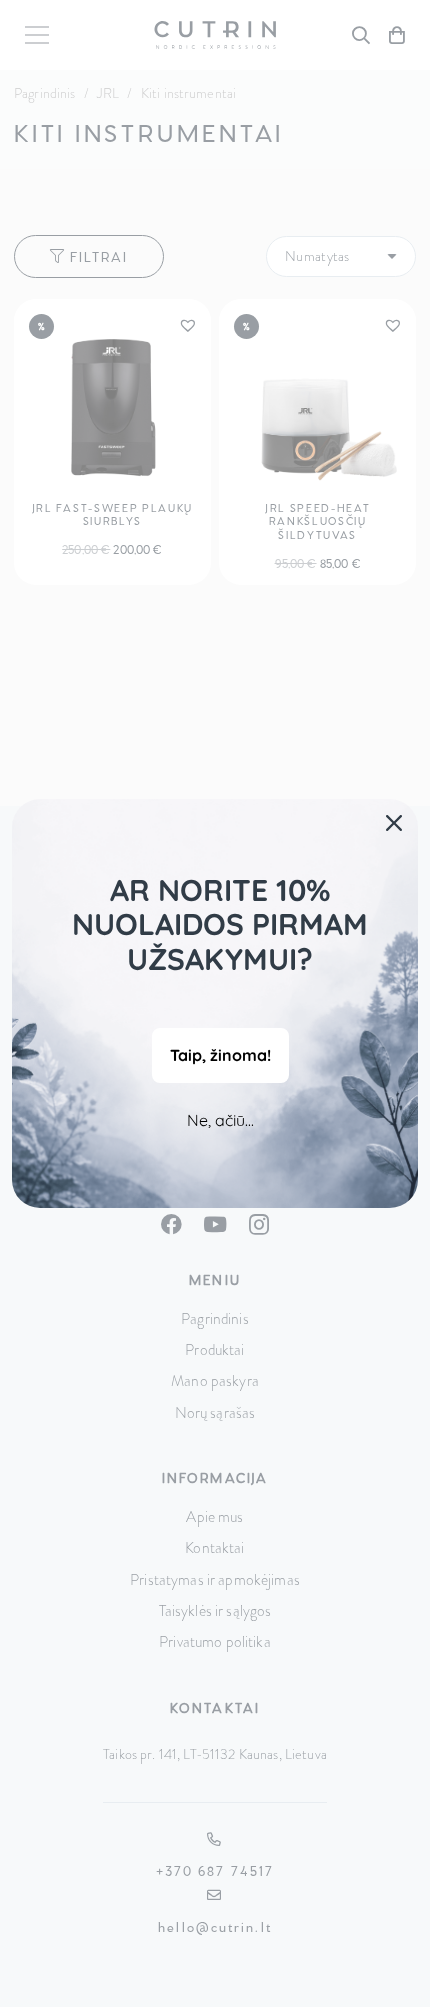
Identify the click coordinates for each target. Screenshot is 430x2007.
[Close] (394, 823)
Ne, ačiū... (220, 1120)
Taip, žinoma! (220, 1055)
